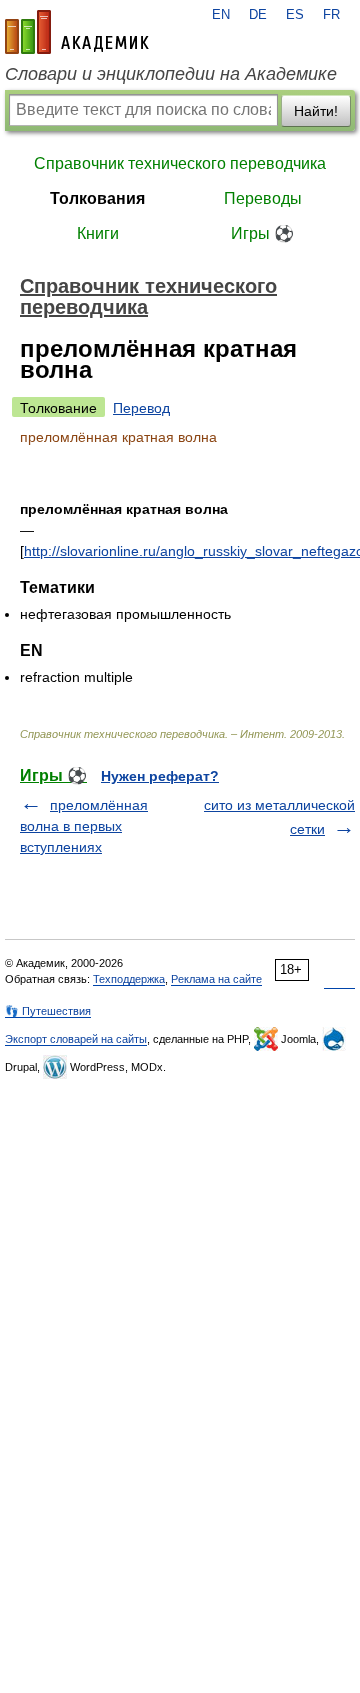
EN (221, 15)
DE (258, 15)
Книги (98, 233)
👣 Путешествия (48, 1011)
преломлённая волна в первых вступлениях (84, 826)
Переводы (263, 198)
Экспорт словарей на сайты (76, 1039)
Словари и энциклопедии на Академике (171, 74)
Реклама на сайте (216, 979)
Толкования (97, 198)
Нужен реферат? (160, 776)
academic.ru (77, 32)
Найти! (316, 111)
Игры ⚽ (262, 233)
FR (331, 15)
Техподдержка (129, 979)
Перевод (141, 408)
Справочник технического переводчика (180, 163)
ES (295, 15)
